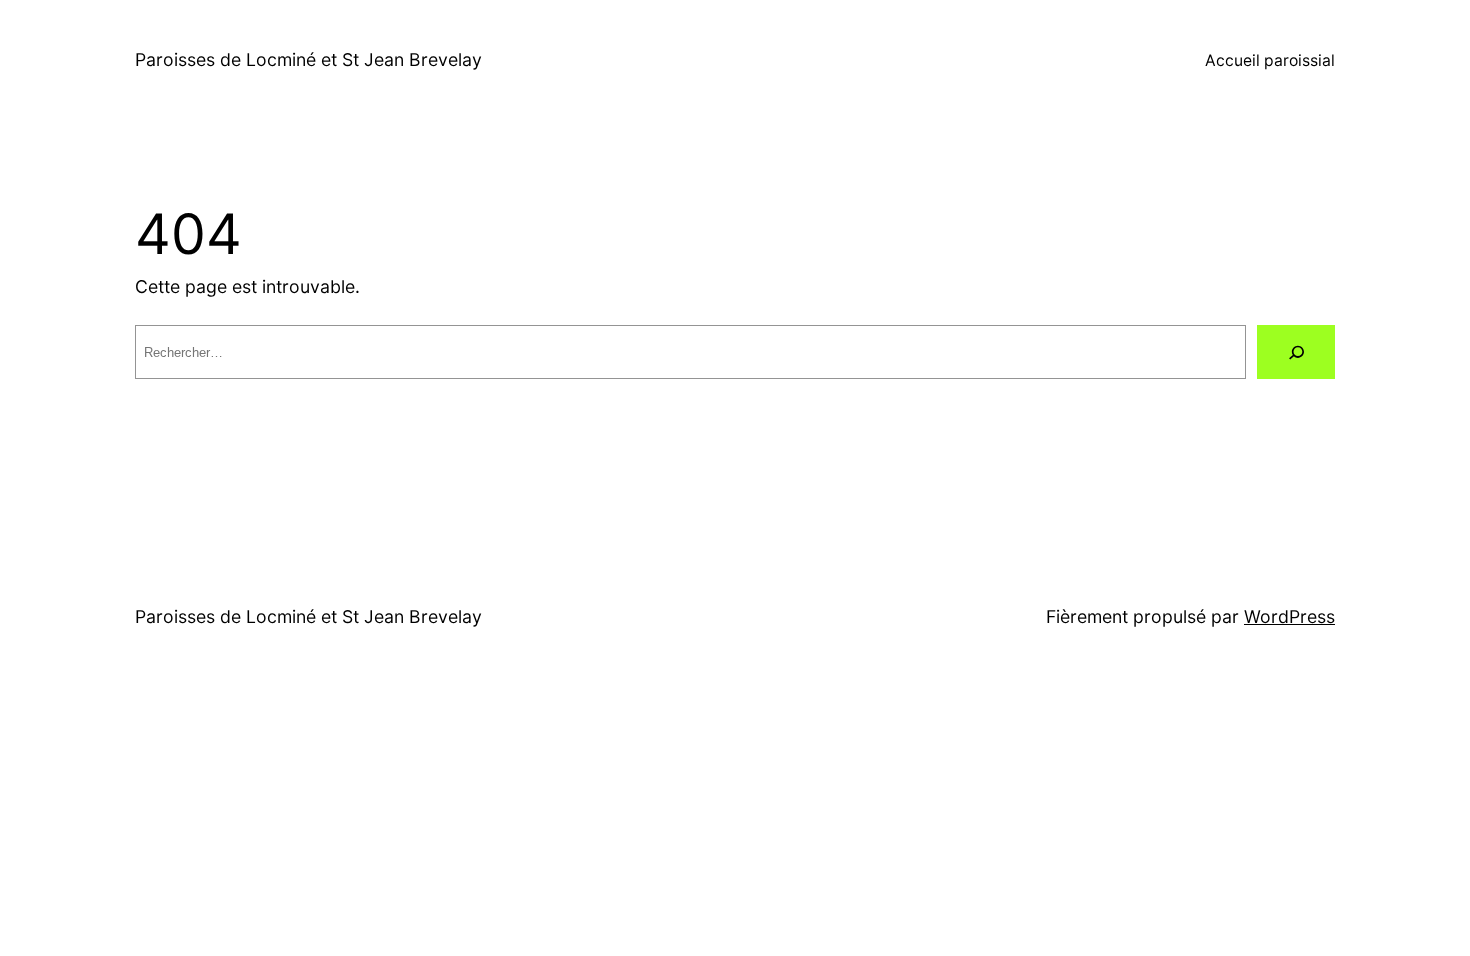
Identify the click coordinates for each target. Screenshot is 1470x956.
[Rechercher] (1296, 352)
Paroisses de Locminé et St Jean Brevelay (308, 59)
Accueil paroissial (1270, 60)
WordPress (1289, 616)
